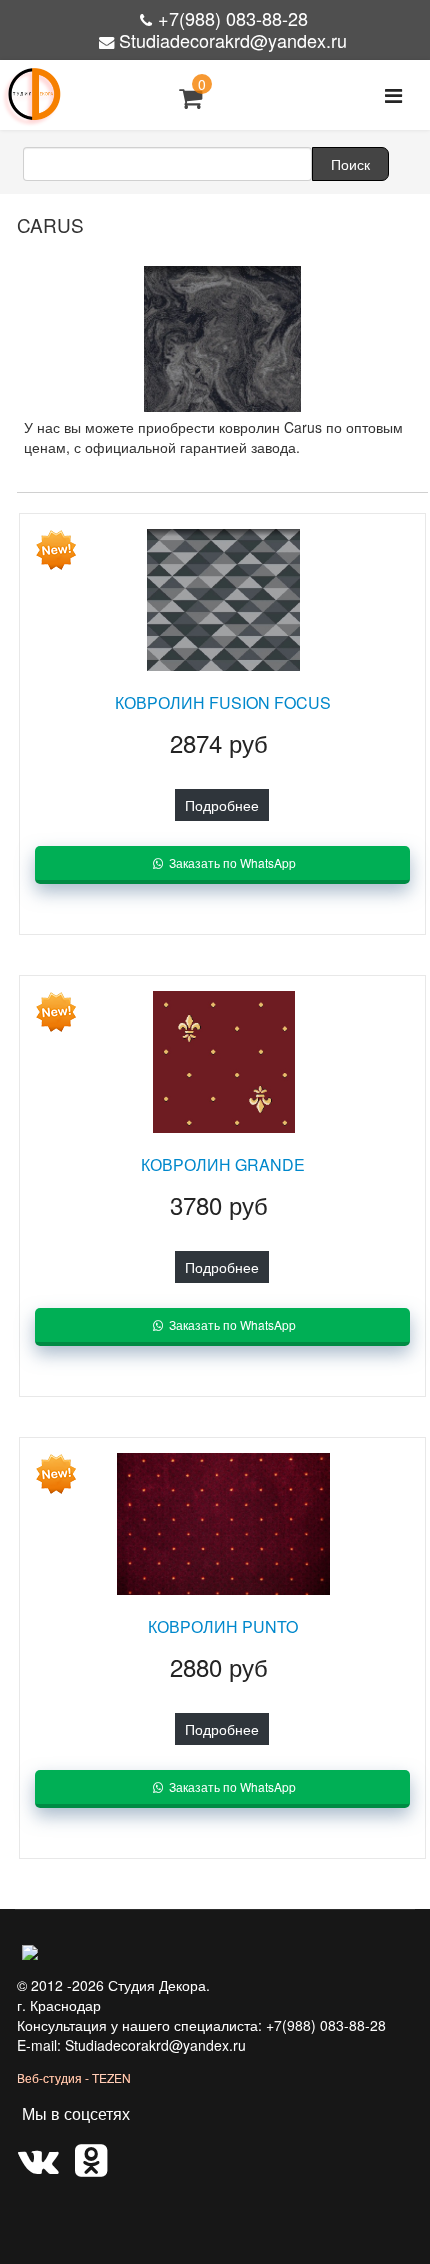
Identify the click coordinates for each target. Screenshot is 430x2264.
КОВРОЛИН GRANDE (223, 1164)
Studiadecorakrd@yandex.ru (233, 40)
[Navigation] (393, 95)
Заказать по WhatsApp (231, 862)
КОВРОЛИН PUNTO (223, 1626)
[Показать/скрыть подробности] (190, 97)
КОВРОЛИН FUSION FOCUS (223, 702)
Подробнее (222, 805)
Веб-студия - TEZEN (74, 2077)
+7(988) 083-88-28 (233, 18)
